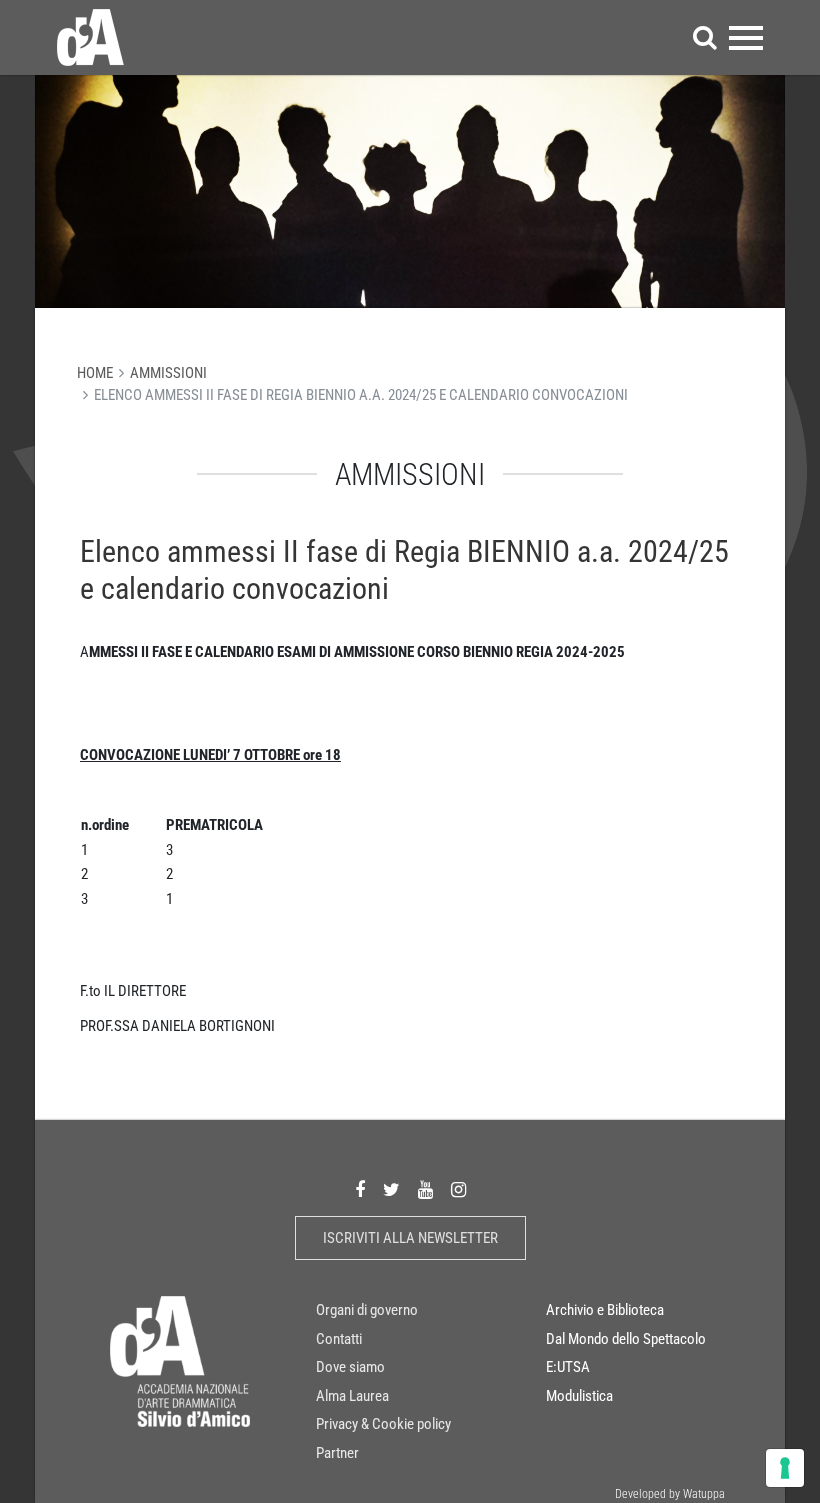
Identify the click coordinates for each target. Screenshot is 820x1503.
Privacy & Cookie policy (383, 1424)
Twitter (391, 1190)
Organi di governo (367, 1310)
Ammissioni (168, 373)
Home (95, 373)
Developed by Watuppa (670, 1494)
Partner (337, 1453)
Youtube (425, 1190)
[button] (705, 37)
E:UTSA (568, 1367)
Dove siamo (350, 1367)
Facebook (360, 1190)
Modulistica (579, 1396)
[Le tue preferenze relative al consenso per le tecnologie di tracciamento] (785, 1468)
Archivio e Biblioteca (605, 1310)
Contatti (339, 1339)
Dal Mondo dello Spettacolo (626, 1339)
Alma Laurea (352, 1396)
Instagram (458, 1190)
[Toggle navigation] (746, 37)
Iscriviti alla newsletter (410, 1238)
